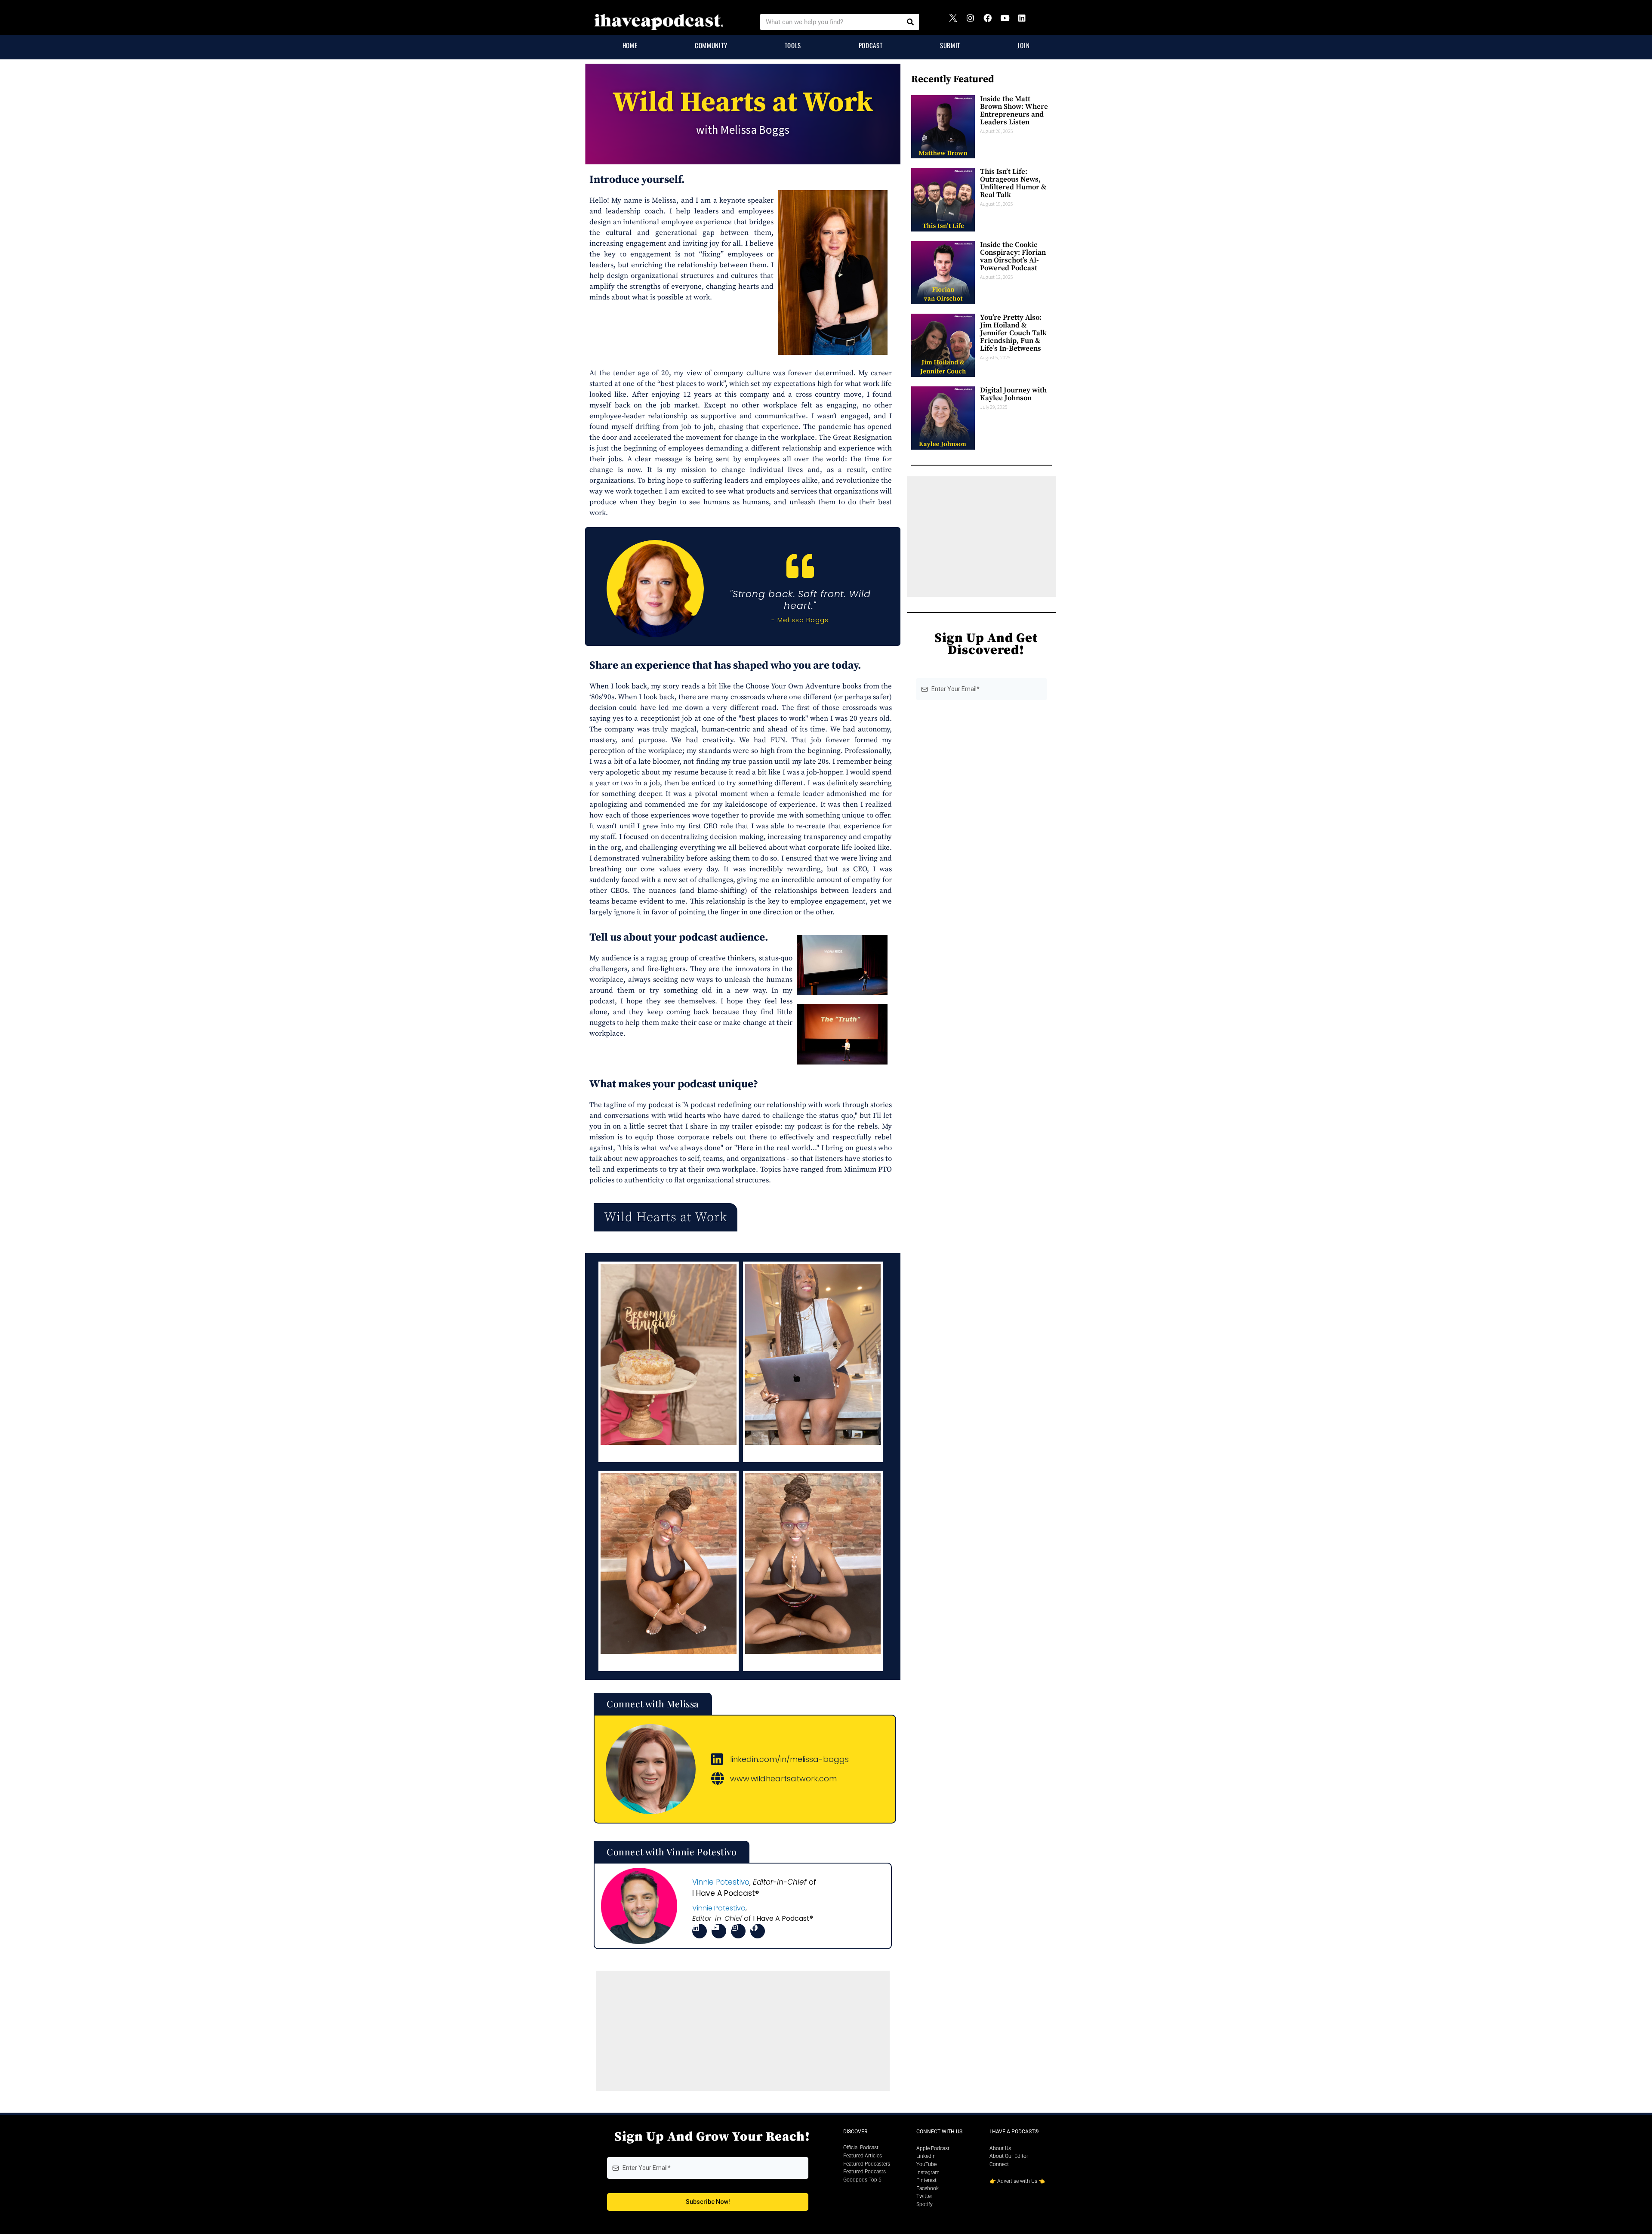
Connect (999, 2164)
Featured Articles (863, 2156)
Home (630, 45)
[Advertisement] (743, 2031)
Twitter (924, 2196)
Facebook (928, 2188)
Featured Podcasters (867, 2164)
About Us (1000, 2148)
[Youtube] (1009, 22)
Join (1023, 45)
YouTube (926, 2164)
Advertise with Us (1017, 2181)
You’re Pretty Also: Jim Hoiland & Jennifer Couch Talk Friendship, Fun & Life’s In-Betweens (1013, 333)
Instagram (928, 2172)
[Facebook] (992, 22)
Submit (950, 45)
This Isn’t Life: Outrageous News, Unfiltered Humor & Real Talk (1013, 183)
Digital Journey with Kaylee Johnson (1013, 394)
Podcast (871, 45)
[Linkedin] (1026, 22)
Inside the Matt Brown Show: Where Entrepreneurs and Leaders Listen (1014, 111)
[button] (666, 1217)
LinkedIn (926, 2156)
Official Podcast (861, 2148)
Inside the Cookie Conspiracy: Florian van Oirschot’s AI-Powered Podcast (1013, 256)
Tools (793, 45)
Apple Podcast (933, 2148)
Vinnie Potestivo (721, 1882)
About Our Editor (1009, 2156)
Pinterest (926, 2180)
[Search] (910, 22)
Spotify (925, 2204)
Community (711, 45)
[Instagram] (974, 22)
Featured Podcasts (865, 2172)
